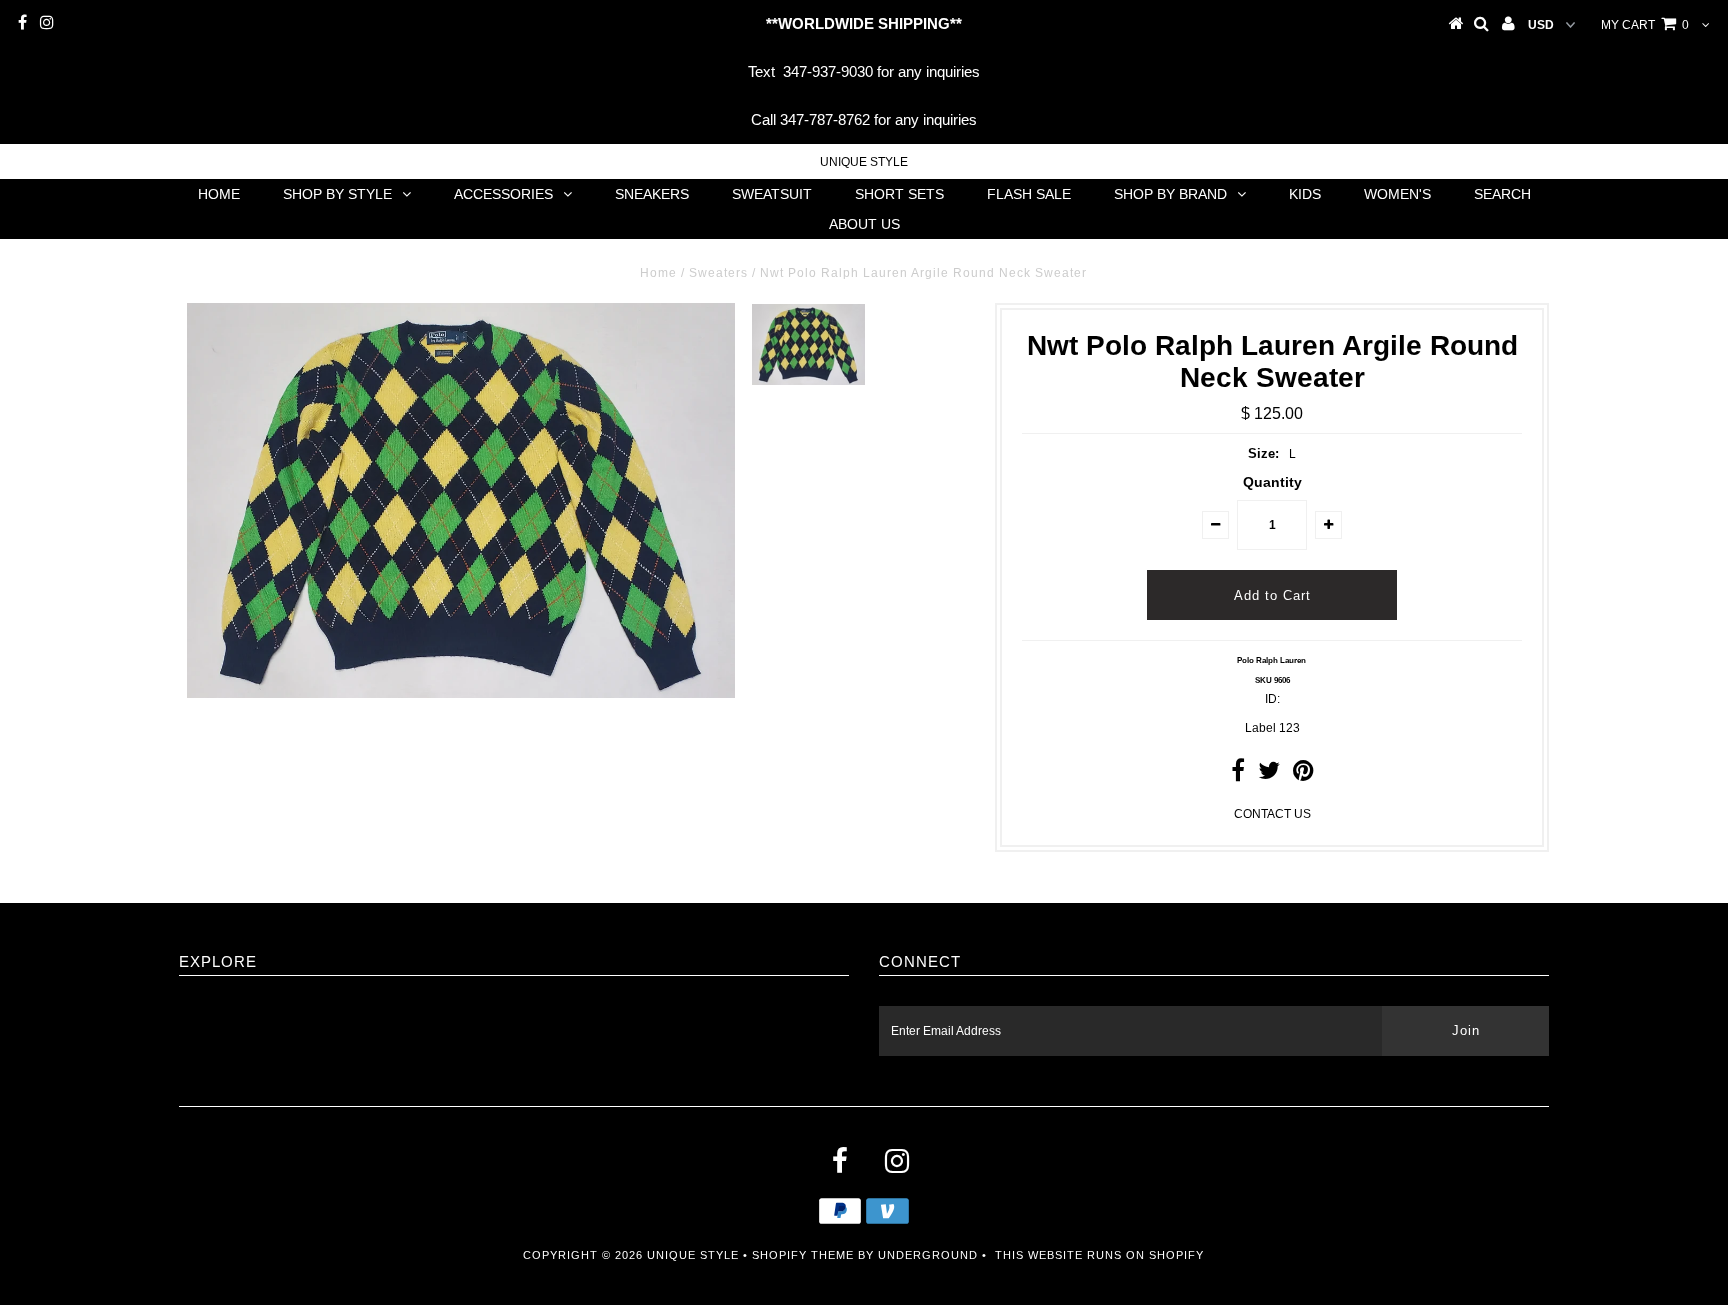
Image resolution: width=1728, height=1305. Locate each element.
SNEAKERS (652, 194)
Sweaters (718, 273)
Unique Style (864, 162)
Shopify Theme (803, 1255)
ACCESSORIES (503, 194)
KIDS (1305, 194)
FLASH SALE (1029, 194)
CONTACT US (1272, 814)
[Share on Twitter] (1269, 775)
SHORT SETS (899, 194)
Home (658, 273)
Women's (1397, 194)
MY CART (1645, 25)
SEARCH (1502, 194)
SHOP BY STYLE (337, 194)
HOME (219, 194)
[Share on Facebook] (1238, 775)
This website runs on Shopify (1099, 1255)
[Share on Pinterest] (1303, 775)
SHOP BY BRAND (1170, 194)
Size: (1263, 453)
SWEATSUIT (772, 194)
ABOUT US (864, 224)
